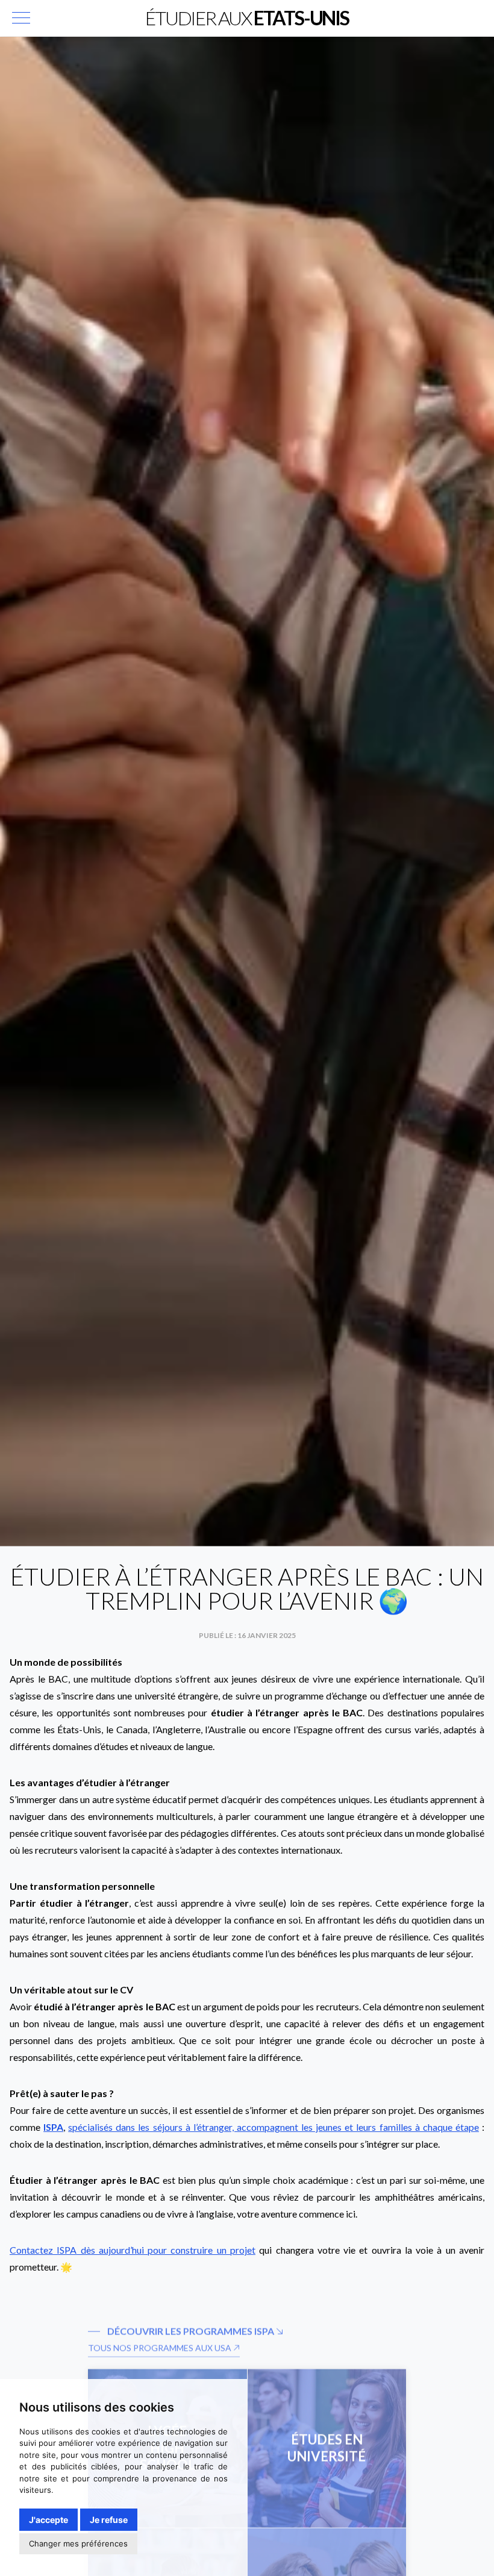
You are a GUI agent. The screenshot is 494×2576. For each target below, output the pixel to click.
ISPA (53, 2127)
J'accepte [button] (48, 2520)
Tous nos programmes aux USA (161, 2329)
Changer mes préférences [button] (78, 2543)
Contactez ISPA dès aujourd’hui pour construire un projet (133, 2250)
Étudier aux (247, 18)
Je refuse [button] (109, 2520)
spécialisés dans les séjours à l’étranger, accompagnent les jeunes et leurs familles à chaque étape (274, 2127)
